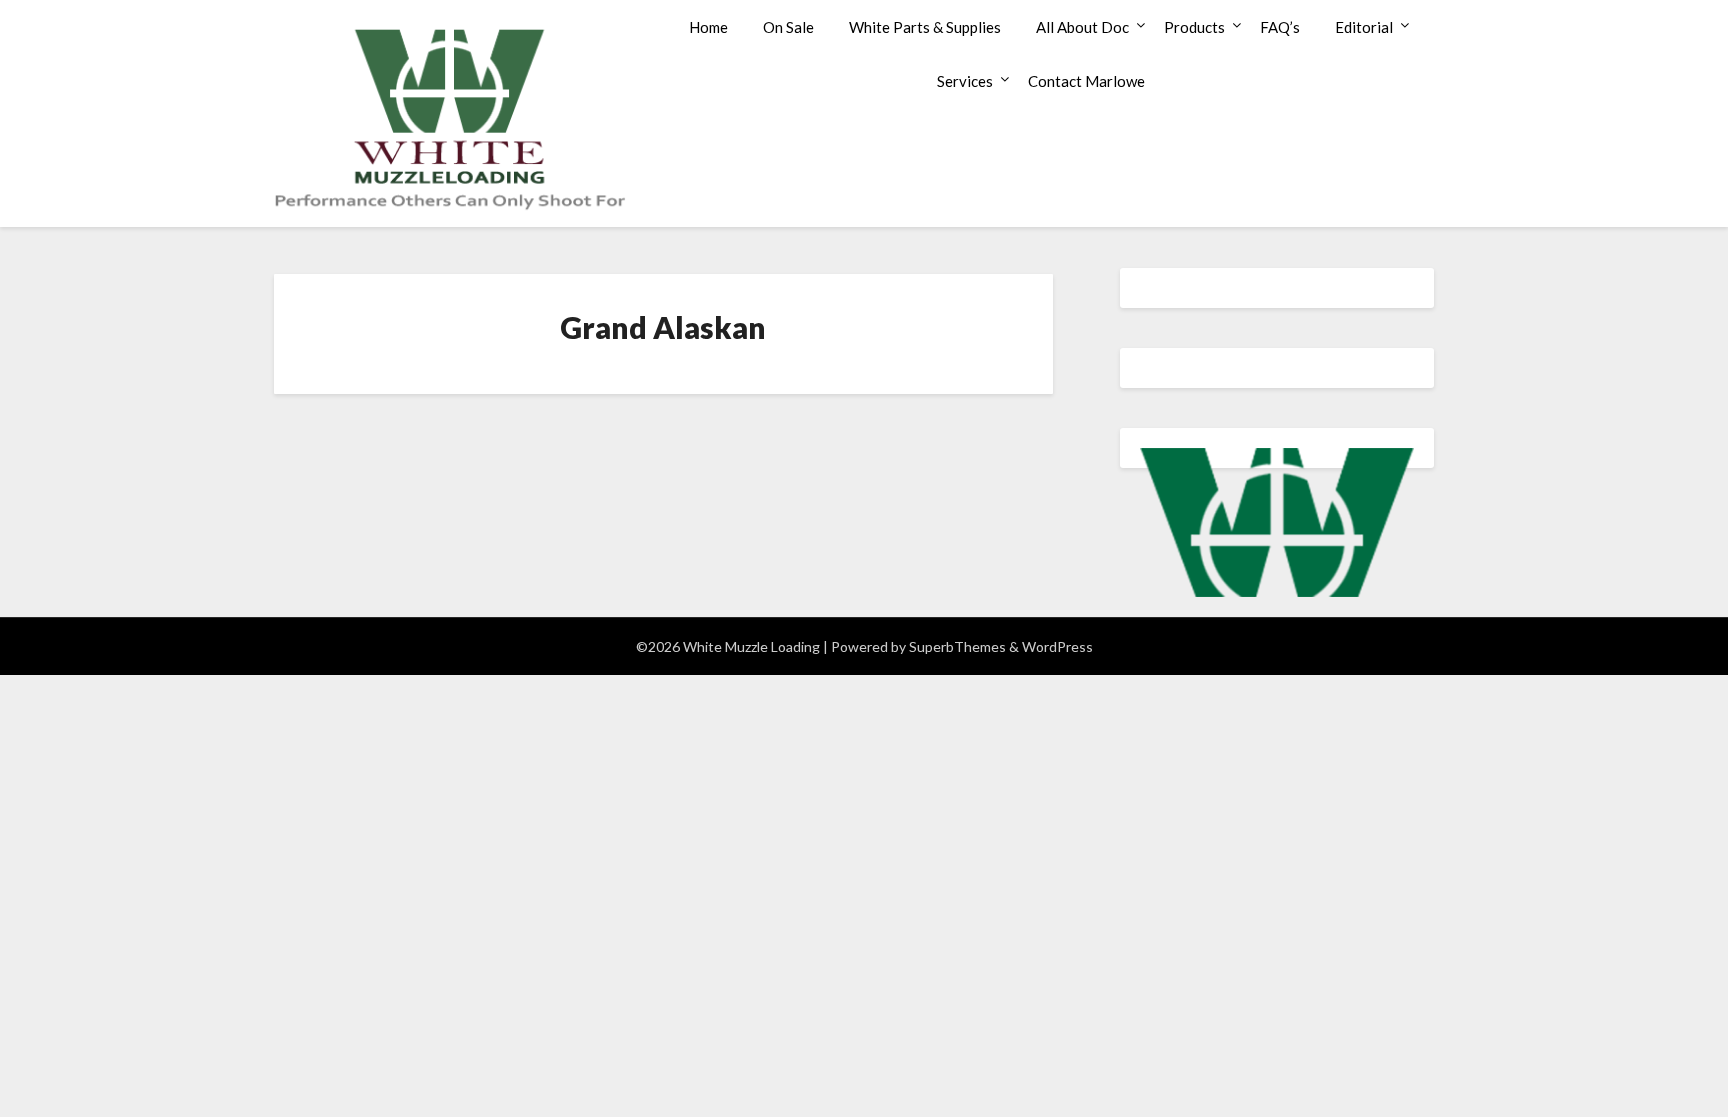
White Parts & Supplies (925, 27)
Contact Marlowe (1086, 81)
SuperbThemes (957, 646)
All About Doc (1082, 27)
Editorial (1364, 27)
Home (708, 27)
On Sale (788, 27)
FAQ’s (1280, 27)
